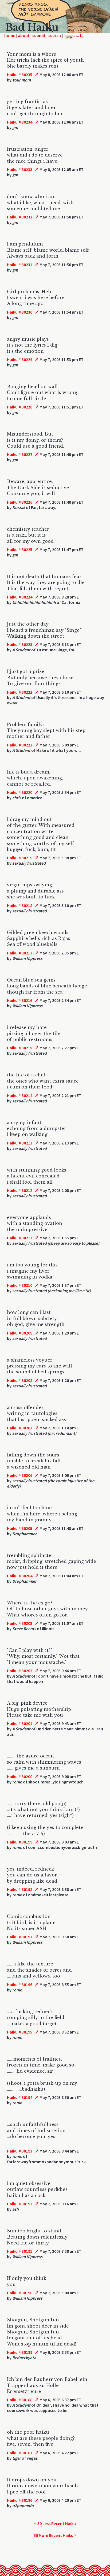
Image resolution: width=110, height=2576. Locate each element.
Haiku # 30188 (20, 2400)
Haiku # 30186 (20, 2500)
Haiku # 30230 (20, 312)
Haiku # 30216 (20, 1000)
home (10, 35)
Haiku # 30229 (20, 359)
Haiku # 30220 (20, 792)
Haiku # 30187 (20, 2453)
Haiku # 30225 (20, 549)
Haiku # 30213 (20, 1143)
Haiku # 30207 (20, 1428)
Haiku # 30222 (20, 692)
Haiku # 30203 (20, 1623)
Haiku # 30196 (20, 1984)
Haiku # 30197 (20, 1937)
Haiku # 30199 (20, 1842)
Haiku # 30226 (20, 502)
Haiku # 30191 (20, 2251)
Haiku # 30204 (20, 1576)
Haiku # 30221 (20, 745)
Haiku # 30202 (20, 1671)
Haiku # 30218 (20, 905)
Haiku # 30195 (20, 2032)
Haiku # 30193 (20, 2151)
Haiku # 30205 (20, 1528)
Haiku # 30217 (20, 953)
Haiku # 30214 (20, 1095)
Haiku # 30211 (20, 1238)
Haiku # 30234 (20, 122)
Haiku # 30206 (20, 1475)
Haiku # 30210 (20, 1285)
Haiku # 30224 (20, 597)
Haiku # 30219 (20, 858)
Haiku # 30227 (20, 454)
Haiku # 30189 (20, 2352)
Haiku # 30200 (20, 1776)
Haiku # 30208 (20, 1380)
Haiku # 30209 (20, 1333)
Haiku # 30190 (20, 2293)
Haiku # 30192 (20, 2204)
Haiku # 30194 (20, 2097)
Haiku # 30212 (20, 1190)
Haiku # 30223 (20, 644)
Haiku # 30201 (20, 1723)
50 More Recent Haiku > (55, 2535)
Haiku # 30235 (20, 75)
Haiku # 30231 (20, 265)
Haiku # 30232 (20, 217)
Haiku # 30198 (20, 1889)
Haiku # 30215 (20, 1048)
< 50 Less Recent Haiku (55, 2523)
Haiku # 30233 (20, 169)
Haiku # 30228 (20, 407)
